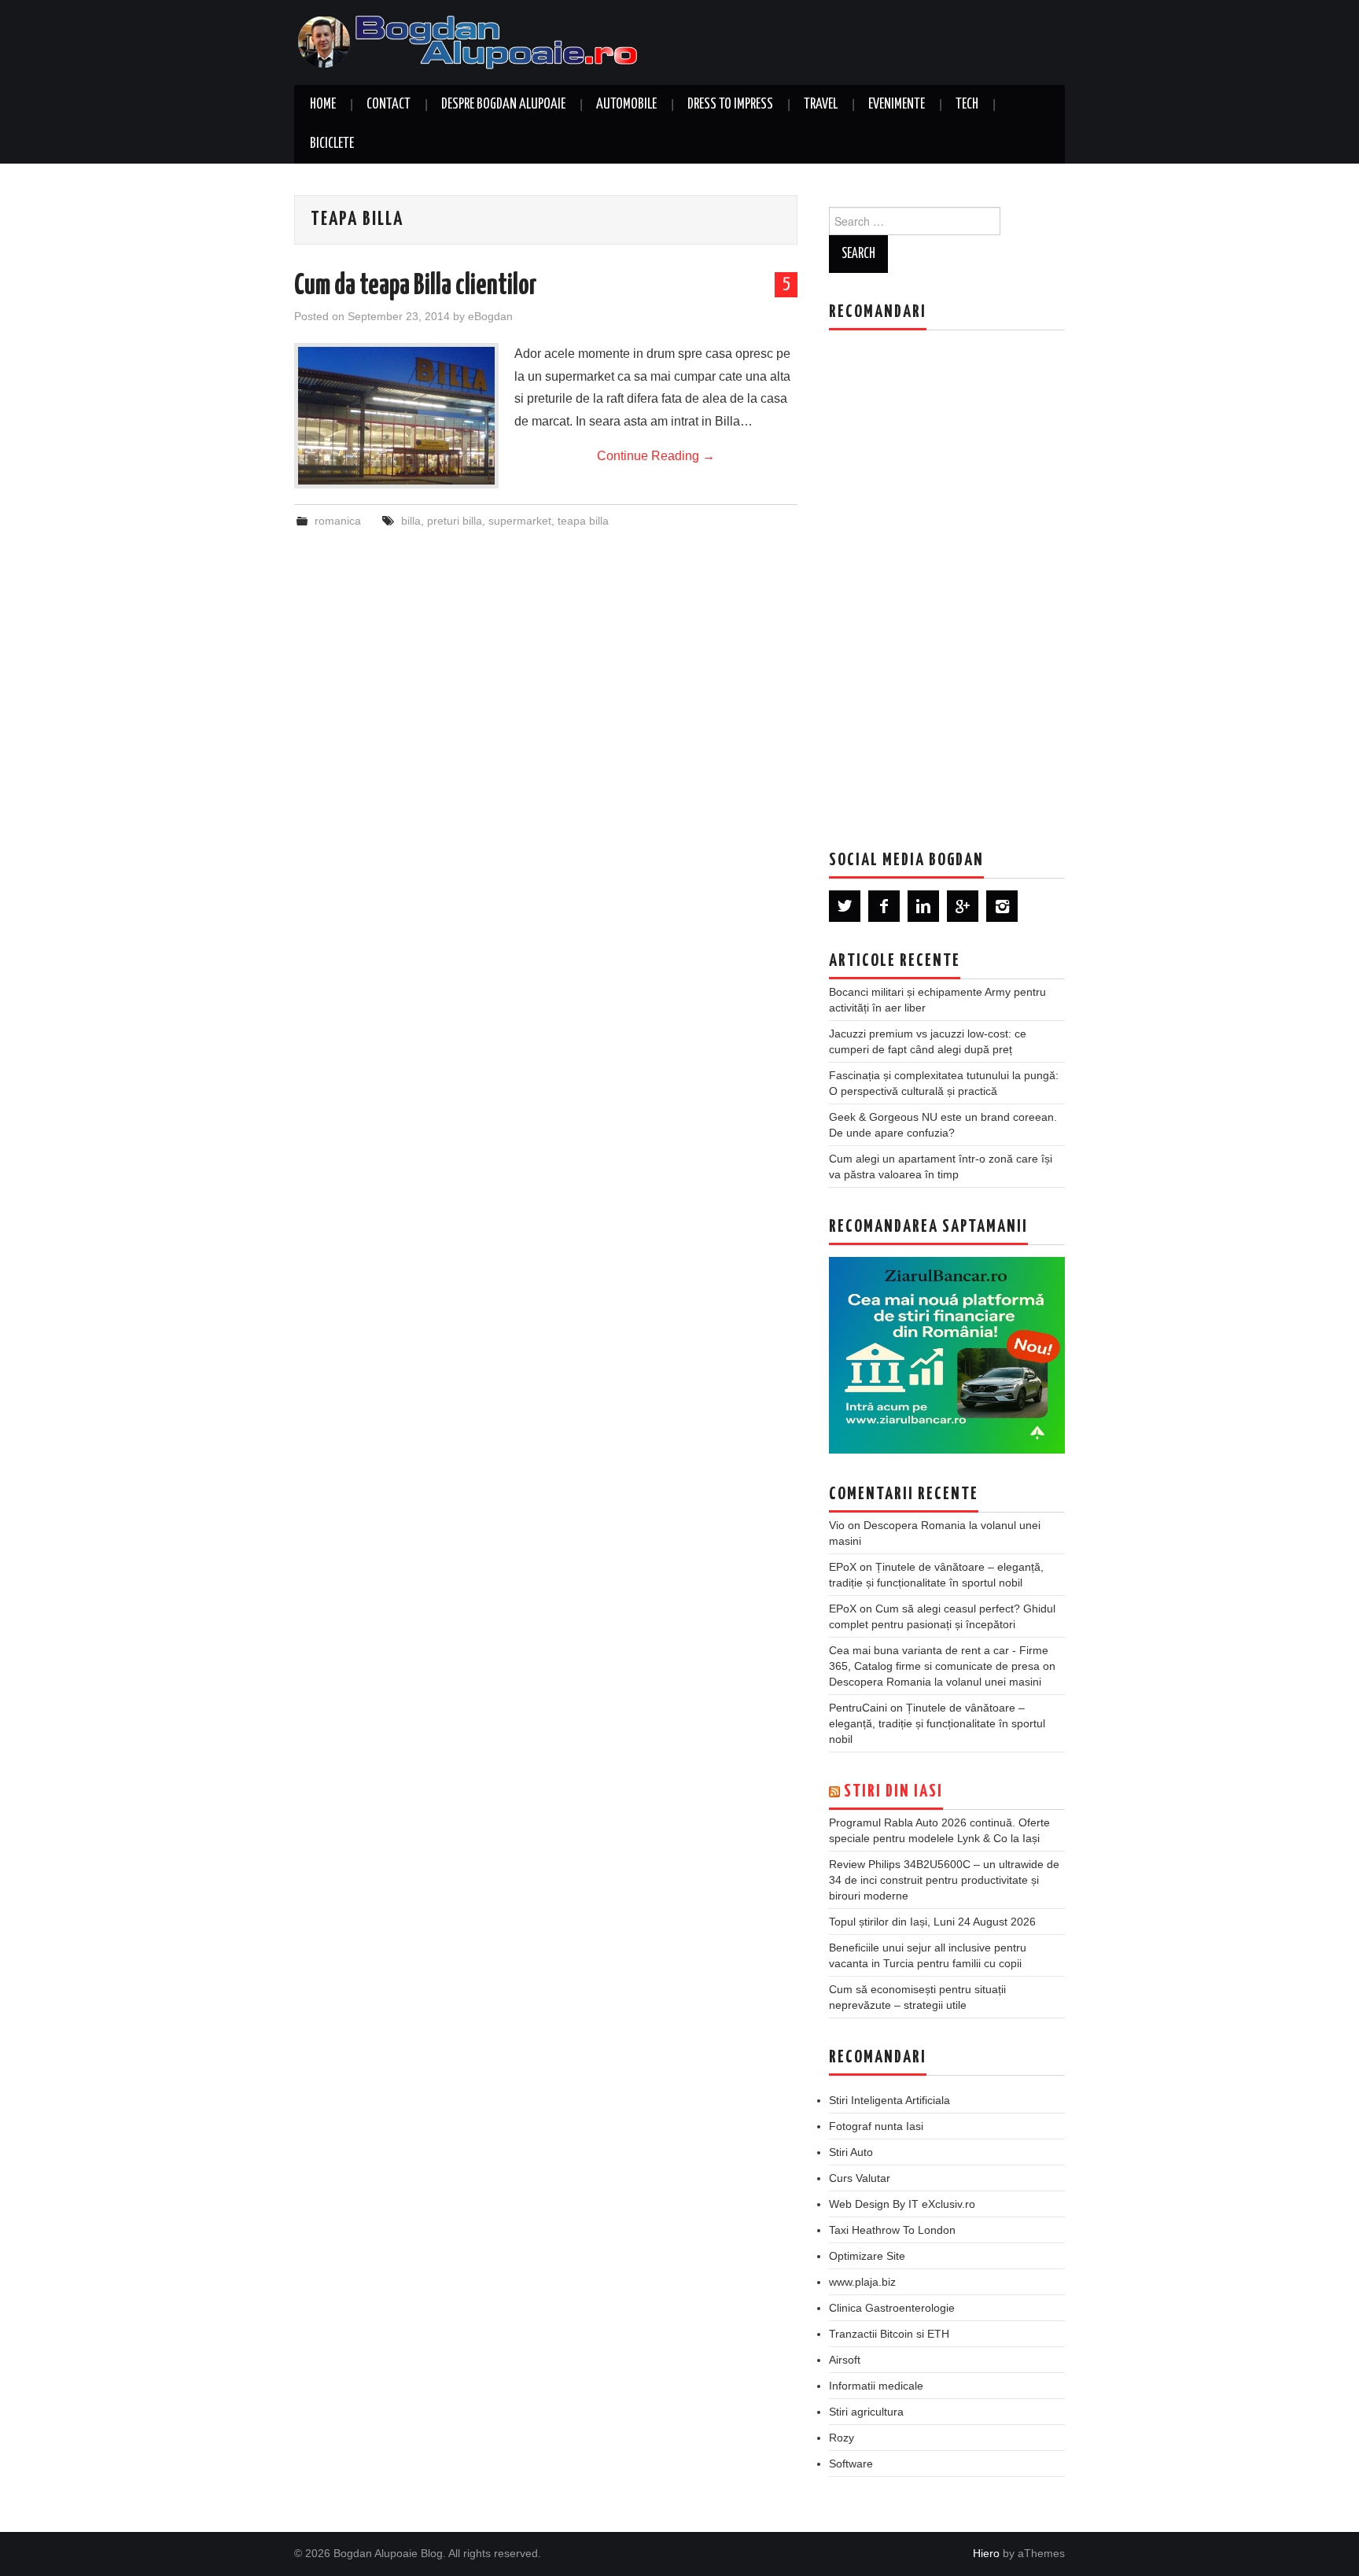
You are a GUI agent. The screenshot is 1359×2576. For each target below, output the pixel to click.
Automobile (626, 105)
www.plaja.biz (862, 2282)
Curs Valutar (860, 2178)
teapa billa (583, 521)
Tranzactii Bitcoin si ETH (889, 2334)
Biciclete (332, 144)
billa (411, 521)
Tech (967, 105)
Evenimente (897, 105)
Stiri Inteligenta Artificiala (889, 2100)
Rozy (842, 2438)
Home (323, 105)
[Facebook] (884, 906)
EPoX (843, 1567)
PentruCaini (858, 1708)
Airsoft (845, 2360)
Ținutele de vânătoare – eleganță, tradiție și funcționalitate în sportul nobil (937, 1723)
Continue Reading (656, 456)
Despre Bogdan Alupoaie (503, 105)
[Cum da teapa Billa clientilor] (396, 416)
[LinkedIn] (923, 906)
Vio (837, 1525)
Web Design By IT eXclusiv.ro (902, 2204)
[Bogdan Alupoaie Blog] (471, 41)
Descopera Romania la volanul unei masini (935, 1682)
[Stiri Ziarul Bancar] (947, 1355)
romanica (338, 521)
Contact (389, 105)
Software (851, 2464)
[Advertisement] (947, 578)
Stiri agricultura (866, 2412)
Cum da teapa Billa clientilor (416, 286)
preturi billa (455, 521)
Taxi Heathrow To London (892, 2230)
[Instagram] (1002, 906)
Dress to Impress (730, 105)
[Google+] (963, 906)
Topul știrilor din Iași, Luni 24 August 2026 (932, 1922)
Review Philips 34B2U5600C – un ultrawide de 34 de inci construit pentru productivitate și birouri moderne (944, 1880)
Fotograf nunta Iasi (876, 2126)
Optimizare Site (867, 2256)
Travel (821, 105)
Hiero (986, 2553)
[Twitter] (845, 906)
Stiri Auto (851, 2152)
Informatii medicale (876, 2386)
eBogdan (490, 316)
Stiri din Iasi (893, 1792)
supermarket (520, 521)
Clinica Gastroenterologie (892, 2308)
